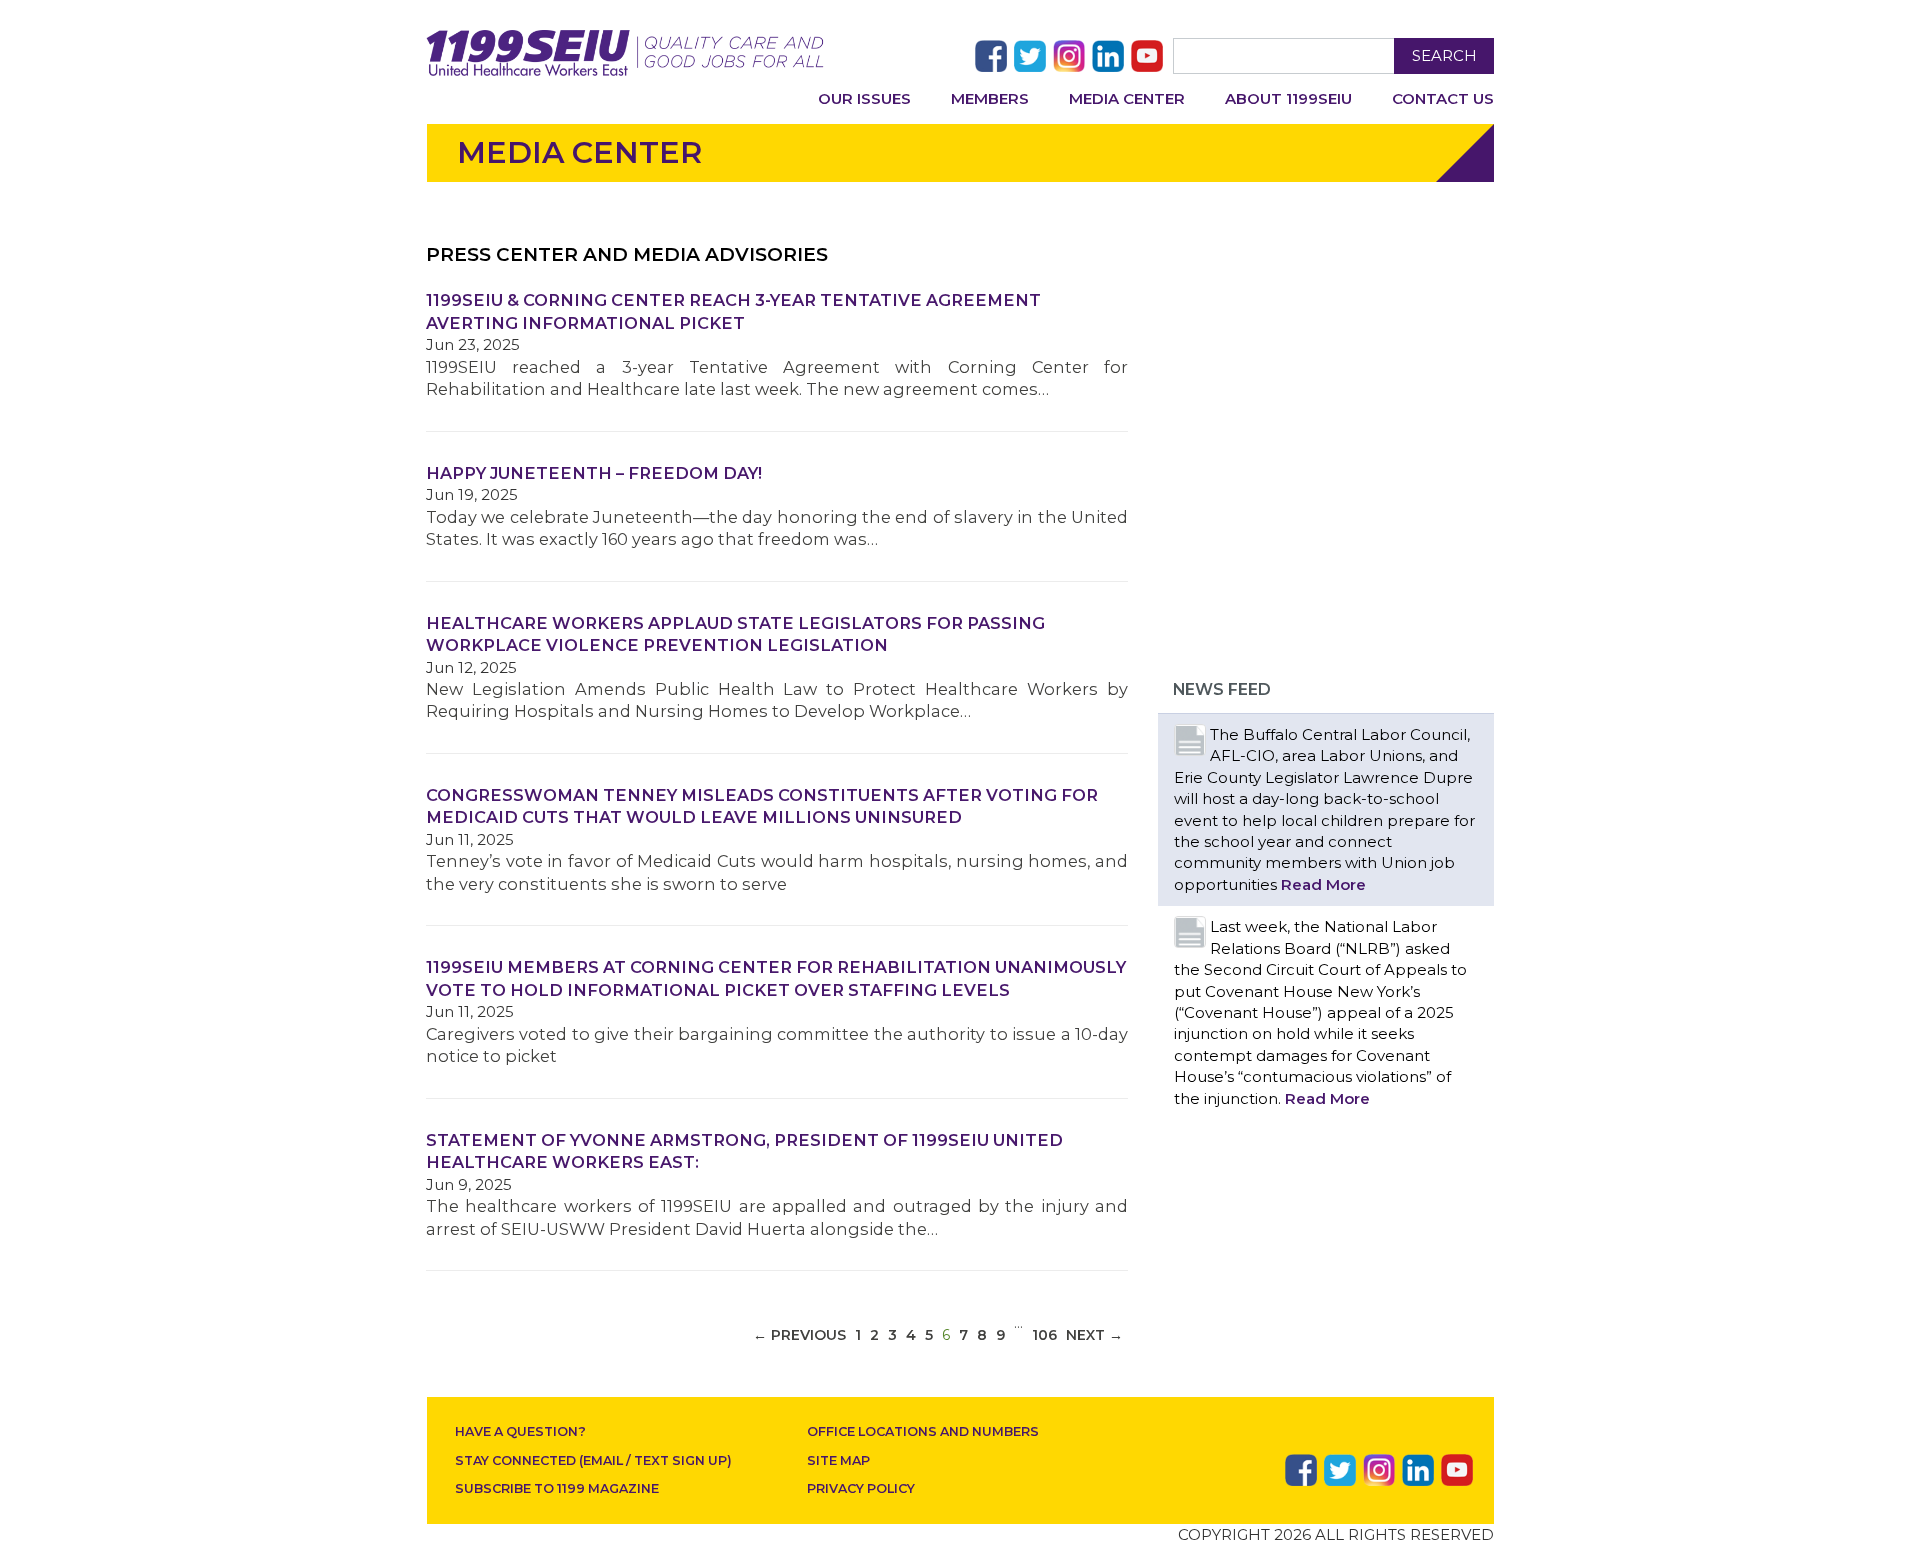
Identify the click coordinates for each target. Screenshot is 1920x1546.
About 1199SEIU (1288, 98)
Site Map (838, 1460)
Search (1444, 55)
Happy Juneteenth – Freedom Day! (594, 473)
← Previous (799, 1335)
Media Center (1127, 98)
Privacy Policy (861, 1488)
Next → (1094, 1335)
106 (1044, 1335)
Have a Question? (520, 1431)
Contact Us (1443, 98)
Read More (1323, 884)
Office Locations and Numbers (923, 1431)
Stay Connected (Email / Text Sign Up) (593, 1460)
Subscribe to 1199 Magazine (557, 1488)
